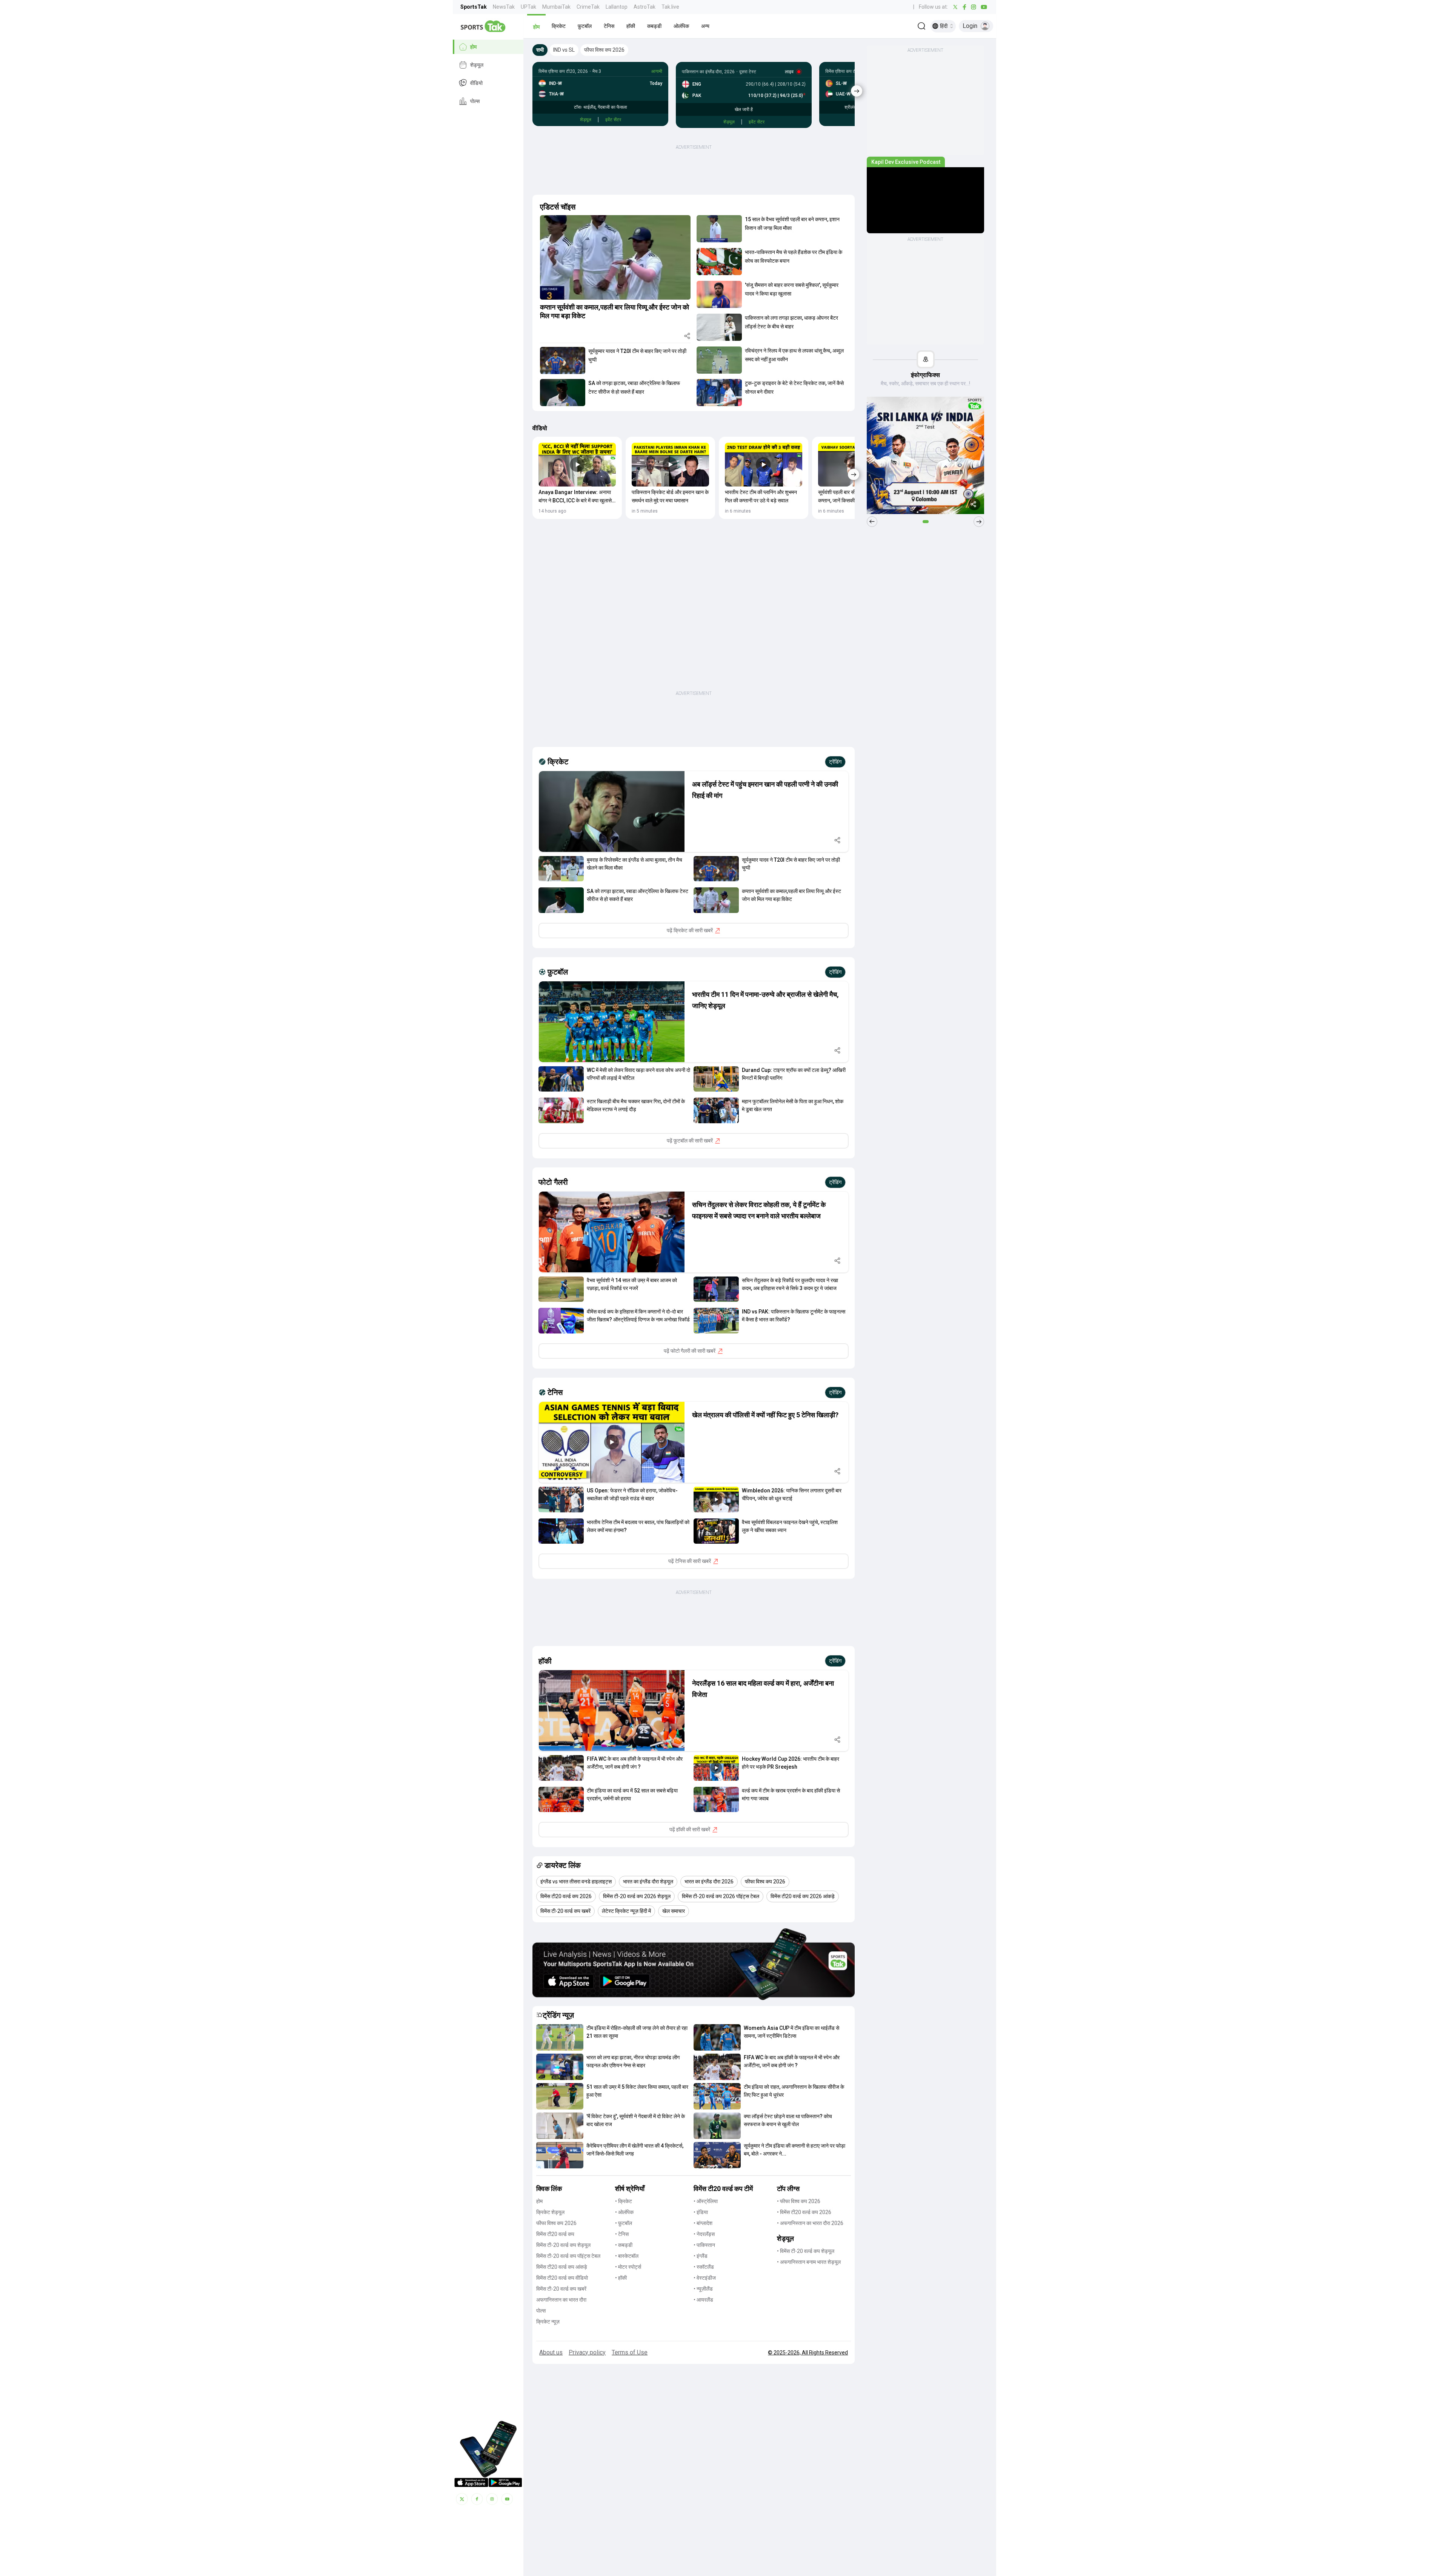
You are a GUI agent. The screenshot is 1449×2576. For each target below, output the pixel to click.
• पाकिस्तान (704, 2245)
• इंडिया (701, 2212)
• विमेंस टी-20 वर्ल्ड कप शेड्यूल (806, 2251)
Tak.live (670, 7)
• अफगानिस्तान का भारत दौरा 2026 (810, 2223)
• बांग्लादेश (703, 2223)
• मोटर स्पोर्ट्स (628, 2267)
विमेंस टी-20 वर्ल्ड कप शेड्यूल (563, 2245)
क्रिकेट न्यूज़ (548, 2322)
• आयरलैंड (703, 2300)
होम (473, 47)
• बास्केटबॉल (627, 2256)
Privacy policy (587, 2352)
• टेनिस (622, 2234)
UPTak (528, 7)
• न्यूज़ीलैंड (703, 2289)
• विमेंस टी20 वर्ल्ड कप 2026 (804, 2212)
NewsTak (504, 7)
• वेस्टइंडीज (705, 2278)
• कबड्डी (624, 2245)
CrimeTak (588, 7)
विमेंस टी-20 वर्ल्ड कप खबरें (561, 2289)
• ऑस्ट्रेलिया (706, 2201)
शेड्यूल (477, 65)
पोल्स (475, 101)
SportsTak (474, 7)
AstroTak (645, 7)
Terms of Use (630, 2352)
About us (551, 2352)
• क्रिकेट (624, 2201)
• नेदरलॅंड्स (704, 2234)
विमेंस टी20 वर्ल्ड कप (555, 2234)
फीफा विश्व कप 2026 (556, 2223)
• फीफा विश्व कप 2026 (799, 2201)
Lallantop (617, 7)
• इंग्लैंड (701, 2256)
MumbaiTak (556, 7)
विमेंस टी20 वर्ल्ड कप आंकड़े (562, 2267)
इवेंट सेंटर (613, 120)
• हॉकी (621, 2278)
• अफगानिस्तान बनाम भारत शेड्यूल (809, 2262)
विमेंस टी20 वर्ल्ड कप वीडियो (562, 2278)
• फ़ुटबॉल (624, 2223)
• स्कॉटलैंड (704, 2267)
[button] (536, 26)
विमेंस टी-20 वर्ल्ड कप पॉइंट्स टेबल (568, 2256)
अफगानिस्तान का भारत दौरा (561, 2300)
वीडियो (476, 83)
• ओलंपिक (624, 2212)
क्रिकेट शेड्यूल (550, 2212)
